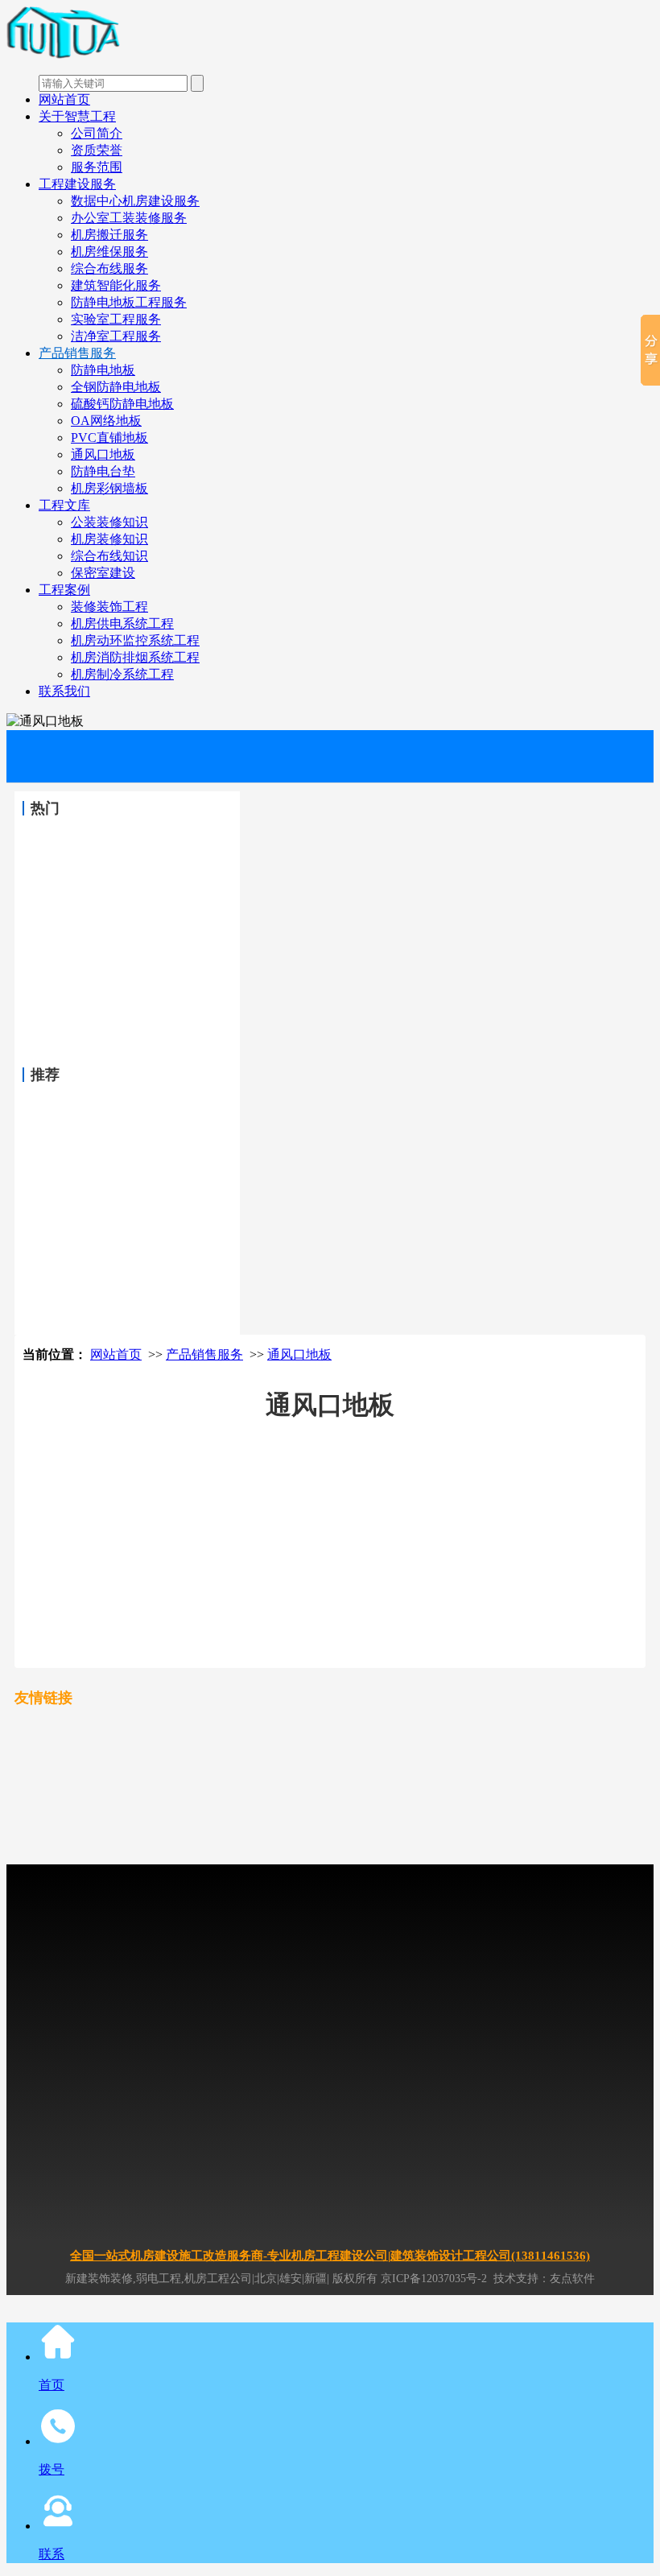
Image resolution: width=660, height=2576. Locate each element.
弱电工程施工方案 (496, 1804)
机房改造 (591, 1731)
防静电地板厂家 (463, 1828)
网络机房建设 (370, 1755)
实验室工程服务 (116, 319)
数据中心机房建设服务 (135, 201)
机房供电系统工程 (122, 623)
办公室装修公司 (377, 1828)
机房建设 (320, 1731)
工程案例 (64, 590)
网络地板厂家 (542, 1828)
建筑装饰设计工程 (92, 1755)
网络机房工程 (444, 1755)
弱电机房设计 (325, 1804)
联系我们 (64, 691)
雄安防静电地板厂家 (291, 1852)
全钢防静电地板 (116, 387)
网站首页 (64, 99)
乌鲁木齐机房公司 (285, 1779)
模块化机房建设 (405, 1804)
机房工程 (69, 1731)
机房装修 (269, 1731)
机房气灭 (121, 1828)
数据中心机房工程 (285, 1755)
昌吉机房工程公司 (382, 1779)
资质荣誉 (97, 150)
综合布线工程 (581, 1804)
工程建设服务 (77, 184)
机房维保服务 (109, 252)
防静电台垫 (103, 471)
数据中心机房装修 (188, 1755)
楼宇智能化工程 (292, 1828)
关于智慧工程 (77, 116)
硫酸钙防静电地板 (122, 404)
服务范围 (97, 167)
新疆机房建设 (454, 1731)
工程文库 (64, 505)
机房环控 (172, 1828)
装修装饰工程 (109, 607)
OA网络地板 (106, 421)
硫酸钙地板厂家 (86, 1852)
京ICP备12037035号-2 (434, 2279)
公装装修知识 (109, 522)
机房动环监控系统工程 (135, 640)
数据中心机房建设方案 (103, 1804)
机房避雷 (69, 1828)
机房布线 (224, 1828)
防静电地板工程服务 (129, 302)
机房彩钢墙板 (109, 488)
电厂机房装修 (528, 1731)
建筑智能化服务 (116, 285)
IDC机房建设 (382, 1731)
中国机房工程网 (200, 1731)
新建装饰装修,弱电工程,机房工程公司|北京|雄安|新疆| (197, 2279)
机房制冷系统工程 (122, 674)
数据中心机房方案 (478, 1779)
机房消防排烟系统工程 (135, 657)
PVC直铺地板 (109, 438)
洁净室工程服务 (116, 336)
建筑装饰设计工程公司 (103, 1779)
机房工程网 (126, 1731)
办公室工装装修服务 (129, 218)
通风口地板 (103, 454)
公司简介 (97, 133)
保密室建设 (103, 573)
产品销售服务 (77, 353)
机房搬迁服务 (109, 235)
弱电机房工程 (251, 1804)
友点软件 (572, 2279)
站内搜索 (370, 1852)
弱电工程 (188, 1804)
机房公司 (507, 1755)
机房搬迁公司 (200, 1779)
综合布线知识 (109, 556)
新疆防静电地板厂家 (183, 1852)
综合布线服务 (109, 268)
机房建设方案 (563, 1779)
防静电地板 (103, 370)
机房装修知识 (109, 539)
